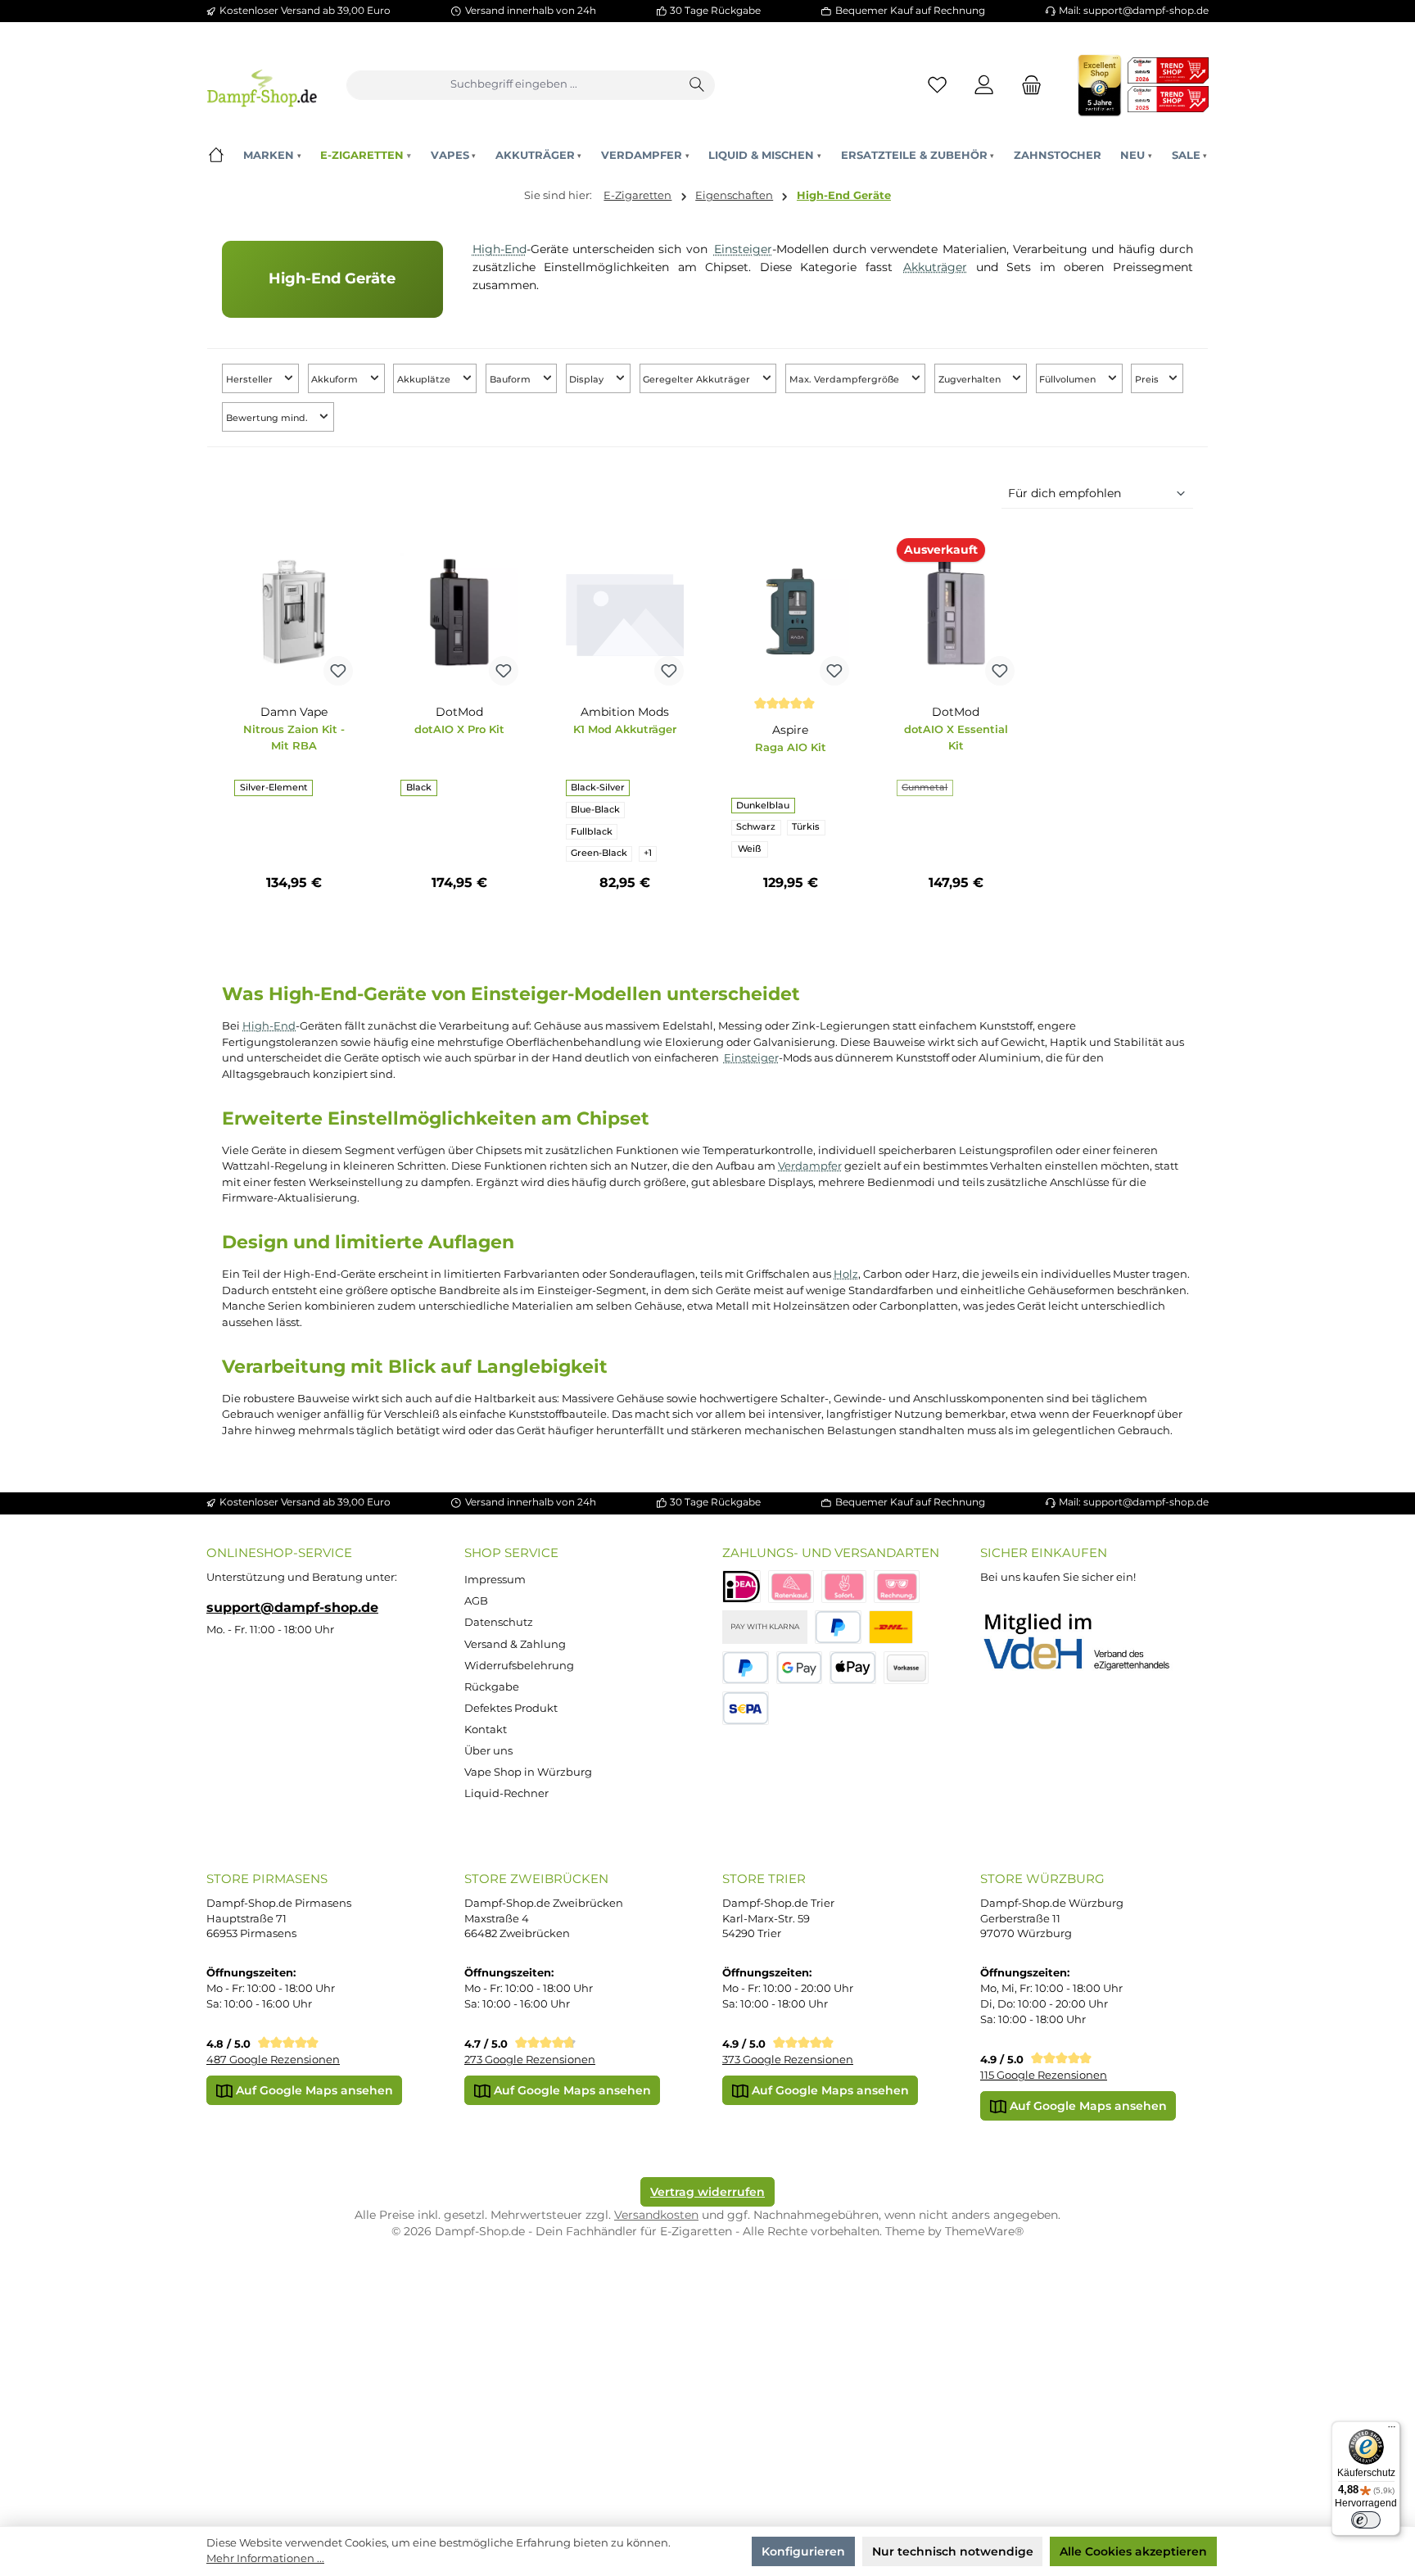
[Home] (216, 155)
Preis (1148, 380)
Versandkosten (656, 2215)
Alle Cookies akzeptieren (1133, 2551)
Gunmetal (927, 789)
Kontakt (486, 1729)
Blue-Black (595, 810)
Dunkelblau (763, 806)
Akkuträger (935, 267)
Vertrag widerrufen (707, 2192)
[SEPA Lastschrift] (746, 1708)
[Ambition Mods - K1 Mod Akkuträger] (625, 612)
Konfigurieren (803, 2551)
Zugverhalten (971, 380)
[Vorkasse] (906, 1668)
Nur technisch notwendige (953, 2551)
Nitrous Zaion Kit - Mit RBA (294, 737)
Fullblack (592, 832)
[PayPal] (838, 1627)
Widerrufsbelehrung (519, 1666)
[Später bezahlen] (746, 1668)
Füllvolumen (1069, 380)
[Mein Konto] (985, 85)
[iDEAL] (741, 1587)
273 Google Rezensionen (530, 2060)
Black (419, 788)
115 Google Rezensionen (1044, 2075)
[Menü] (1391, 2430)
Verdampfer (810, 1166)
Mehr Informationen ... (265, 2558)
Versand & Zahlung (515, 1644)
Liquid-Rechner (506, 1793)
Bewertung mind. (268, 418)
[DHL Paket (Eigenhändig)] (891, 1627)
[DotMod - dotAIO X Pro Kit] (459, 612)
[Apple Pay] (853, 1668)
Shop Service (511, 1553)
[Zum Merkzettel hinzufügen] (338, 671)
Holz (846, 1274)
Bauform (511, 380)
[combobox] (514, 85)
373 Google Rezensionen (788, 2060)
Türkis (806, 827)
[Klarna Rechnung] (897, 1587)
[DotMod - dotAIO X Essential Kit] (956, 612)
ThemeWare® (984, 2231)
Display (588, 380)
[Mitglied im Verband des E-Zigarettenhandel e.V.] (1087, 1642)
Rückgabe (492, 1687)
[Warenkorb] (1027, 85)
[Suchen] (698, 85)
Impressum (495, 1580)
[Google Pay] (800, 1668)
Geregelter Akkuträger (698, 380)
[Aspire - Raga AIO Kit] (790, 612)
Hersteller (251, 380)
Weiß (749, 849)
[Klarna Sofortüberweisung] (844, 1587)
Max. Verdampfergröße (845, 380)
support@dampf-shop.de (292, 1607)
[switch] (1366, 2520)
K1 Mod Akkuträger (625, 729)
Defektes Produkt (511, 1708)
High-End (500, 249)
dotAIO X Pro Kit (459, 729)
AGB (476, 1601)
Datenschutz (499, 1622)
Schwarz (756, 827)
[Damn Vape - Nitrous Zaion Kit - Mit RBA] (293, 612)
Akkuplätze (425, 380)
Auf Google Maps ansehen (313, 2090)
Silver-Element (274, 788)
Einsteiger (743, 249)
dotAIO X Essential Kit (956, 737)
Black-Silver (598, 788)
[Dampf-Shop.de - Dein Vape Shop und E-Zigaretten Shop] (262, 85)
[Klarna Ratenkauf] (791, 1587)
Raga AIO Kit (791, 747)
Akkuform (336, 380)
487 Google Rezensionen (273, 2060)
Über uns (488, 1751)
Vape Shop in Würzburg (528, 1772)
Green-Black (599, 853)
